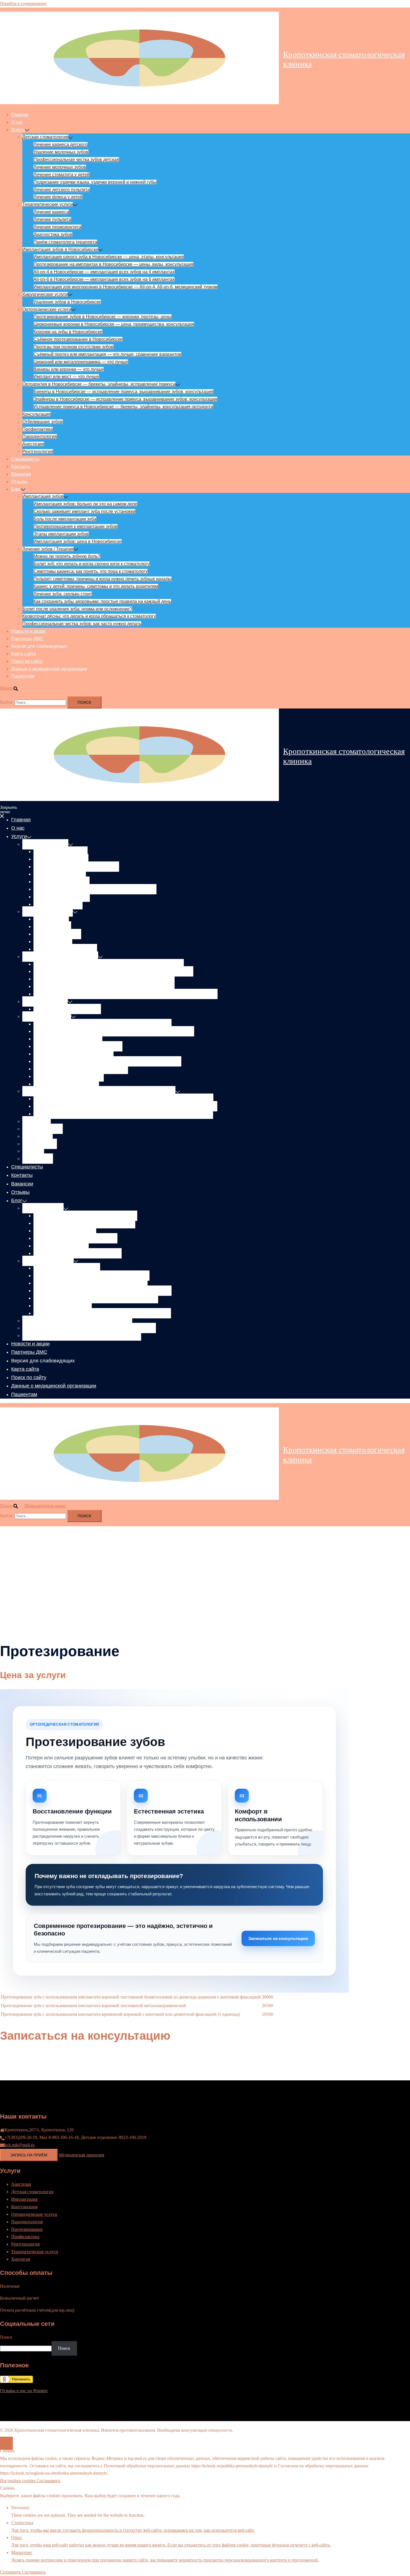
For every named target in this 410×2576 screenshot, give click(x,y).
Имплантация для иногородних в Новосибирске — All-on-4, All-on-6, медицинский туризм (126, 287)
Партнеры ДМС (27, 639)
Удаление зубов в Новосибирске (67, 302)
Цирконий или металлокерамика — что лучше (81, 362)
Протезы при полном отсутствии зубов (73, 347)
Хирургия (21, 2259)
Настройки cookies (18, 2481)
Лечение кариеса (51, 212)
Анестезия (33, 444)
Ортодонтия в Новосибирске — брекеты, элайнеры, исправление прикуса (99, 384)
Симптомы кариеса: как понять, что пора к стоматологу (91, 571)
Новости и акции (28, 631)
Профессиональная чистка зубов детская (76, 160)
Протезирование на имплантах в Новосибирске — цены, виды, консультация (113, 264)
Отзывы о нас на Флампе (24, 2391)
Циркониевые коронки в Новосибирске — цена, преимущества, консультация (114, 324)
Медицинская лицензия (81, 2155)
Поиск (64, 2348)
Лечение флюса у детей (58, 197)
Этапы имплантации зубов (61, 534)
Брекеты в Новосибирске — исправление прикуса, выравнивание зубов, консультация (123, 392)
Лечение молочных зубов (60, 167)
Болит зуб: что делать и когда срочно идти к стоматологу (91, 564)
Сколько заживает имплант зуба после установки (84, 511)
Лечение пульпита (52, 219)
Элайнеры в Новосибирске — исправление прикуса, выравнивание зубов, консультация (125, 399)
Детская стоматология (45, 137)
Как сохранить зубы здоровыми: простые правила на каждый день (102, 601)
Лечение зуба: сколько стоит (63, 594)
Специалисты (25, 459)
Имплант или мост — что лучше (66, 377)
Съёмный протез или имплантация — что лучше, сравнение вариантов (107, 354)
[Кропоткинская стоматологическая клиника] (139, 59)
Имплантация (24, 2199)
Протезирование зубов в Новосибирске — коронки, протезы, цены (102, 317)
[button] (12, 688)
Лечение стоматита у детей (61, 175)
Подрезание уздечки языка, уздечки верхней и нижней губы (95, 182)
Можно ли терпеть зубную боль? (67, 556)
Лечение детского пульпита (62, 190)
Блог (16, 489)
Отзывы (19, 482)
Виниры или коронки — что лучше (69, 369)
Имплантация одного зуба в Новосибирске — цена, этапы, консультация (109, 257)
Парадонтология (27, 2222)
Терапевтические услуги (48, 204)
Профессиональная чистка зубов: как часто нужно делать (82, 624)
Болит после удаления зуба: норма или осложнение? (77, 609)
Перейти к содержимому (24, 3)
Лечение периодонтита (57, 227)
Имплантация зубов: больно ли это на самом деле (85, 504)
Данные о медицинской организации (49, 669)
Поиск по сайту (27, 661)
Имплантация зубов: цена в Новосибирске (78, 541)
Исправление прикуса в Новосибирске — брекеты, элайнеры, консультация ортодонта (123, 407)
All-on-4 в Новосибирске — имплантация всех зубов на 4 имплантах (104, 272)
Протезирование (27, 2229)
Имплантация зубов (43, 496)
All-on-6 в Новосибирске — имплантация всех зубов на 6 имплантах (104, 279)
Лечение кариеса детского (61, 144)
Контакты (21, 467)
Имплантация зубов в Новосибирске (60, 249)
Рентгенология (38, 451)
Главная (20, 115)
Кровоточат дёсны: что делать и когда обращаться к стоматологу (89, 616)
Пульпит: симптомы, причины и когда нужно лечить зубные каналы (102, 579)
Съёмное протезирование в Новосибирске (78, 339)
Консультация (37, 414)
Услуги (18, 130)
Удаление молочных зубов (61, 152)
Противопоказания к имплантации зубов (75, 526)
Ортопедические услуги (47, 309)
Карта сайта (24, 654)
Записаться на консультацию (278, 1938)
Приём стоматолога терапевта (65, 242)
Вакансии (21, 474)
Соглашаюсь (48, 2481)
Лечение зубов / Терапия (48, 549)
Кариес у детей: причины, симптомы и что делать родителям (96, 586)
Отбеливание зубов (43, 422)
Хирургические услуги (45, 294)
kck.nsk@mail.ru (20, 2145)
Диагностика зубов (53, 234)
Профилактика (38, 429)
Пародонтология (40, 436)
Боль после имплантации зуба (65, 519)
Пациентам (23, 676)
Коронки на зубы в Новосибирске (68, 332)
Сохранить (11, 2572)
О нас (17, 122)
